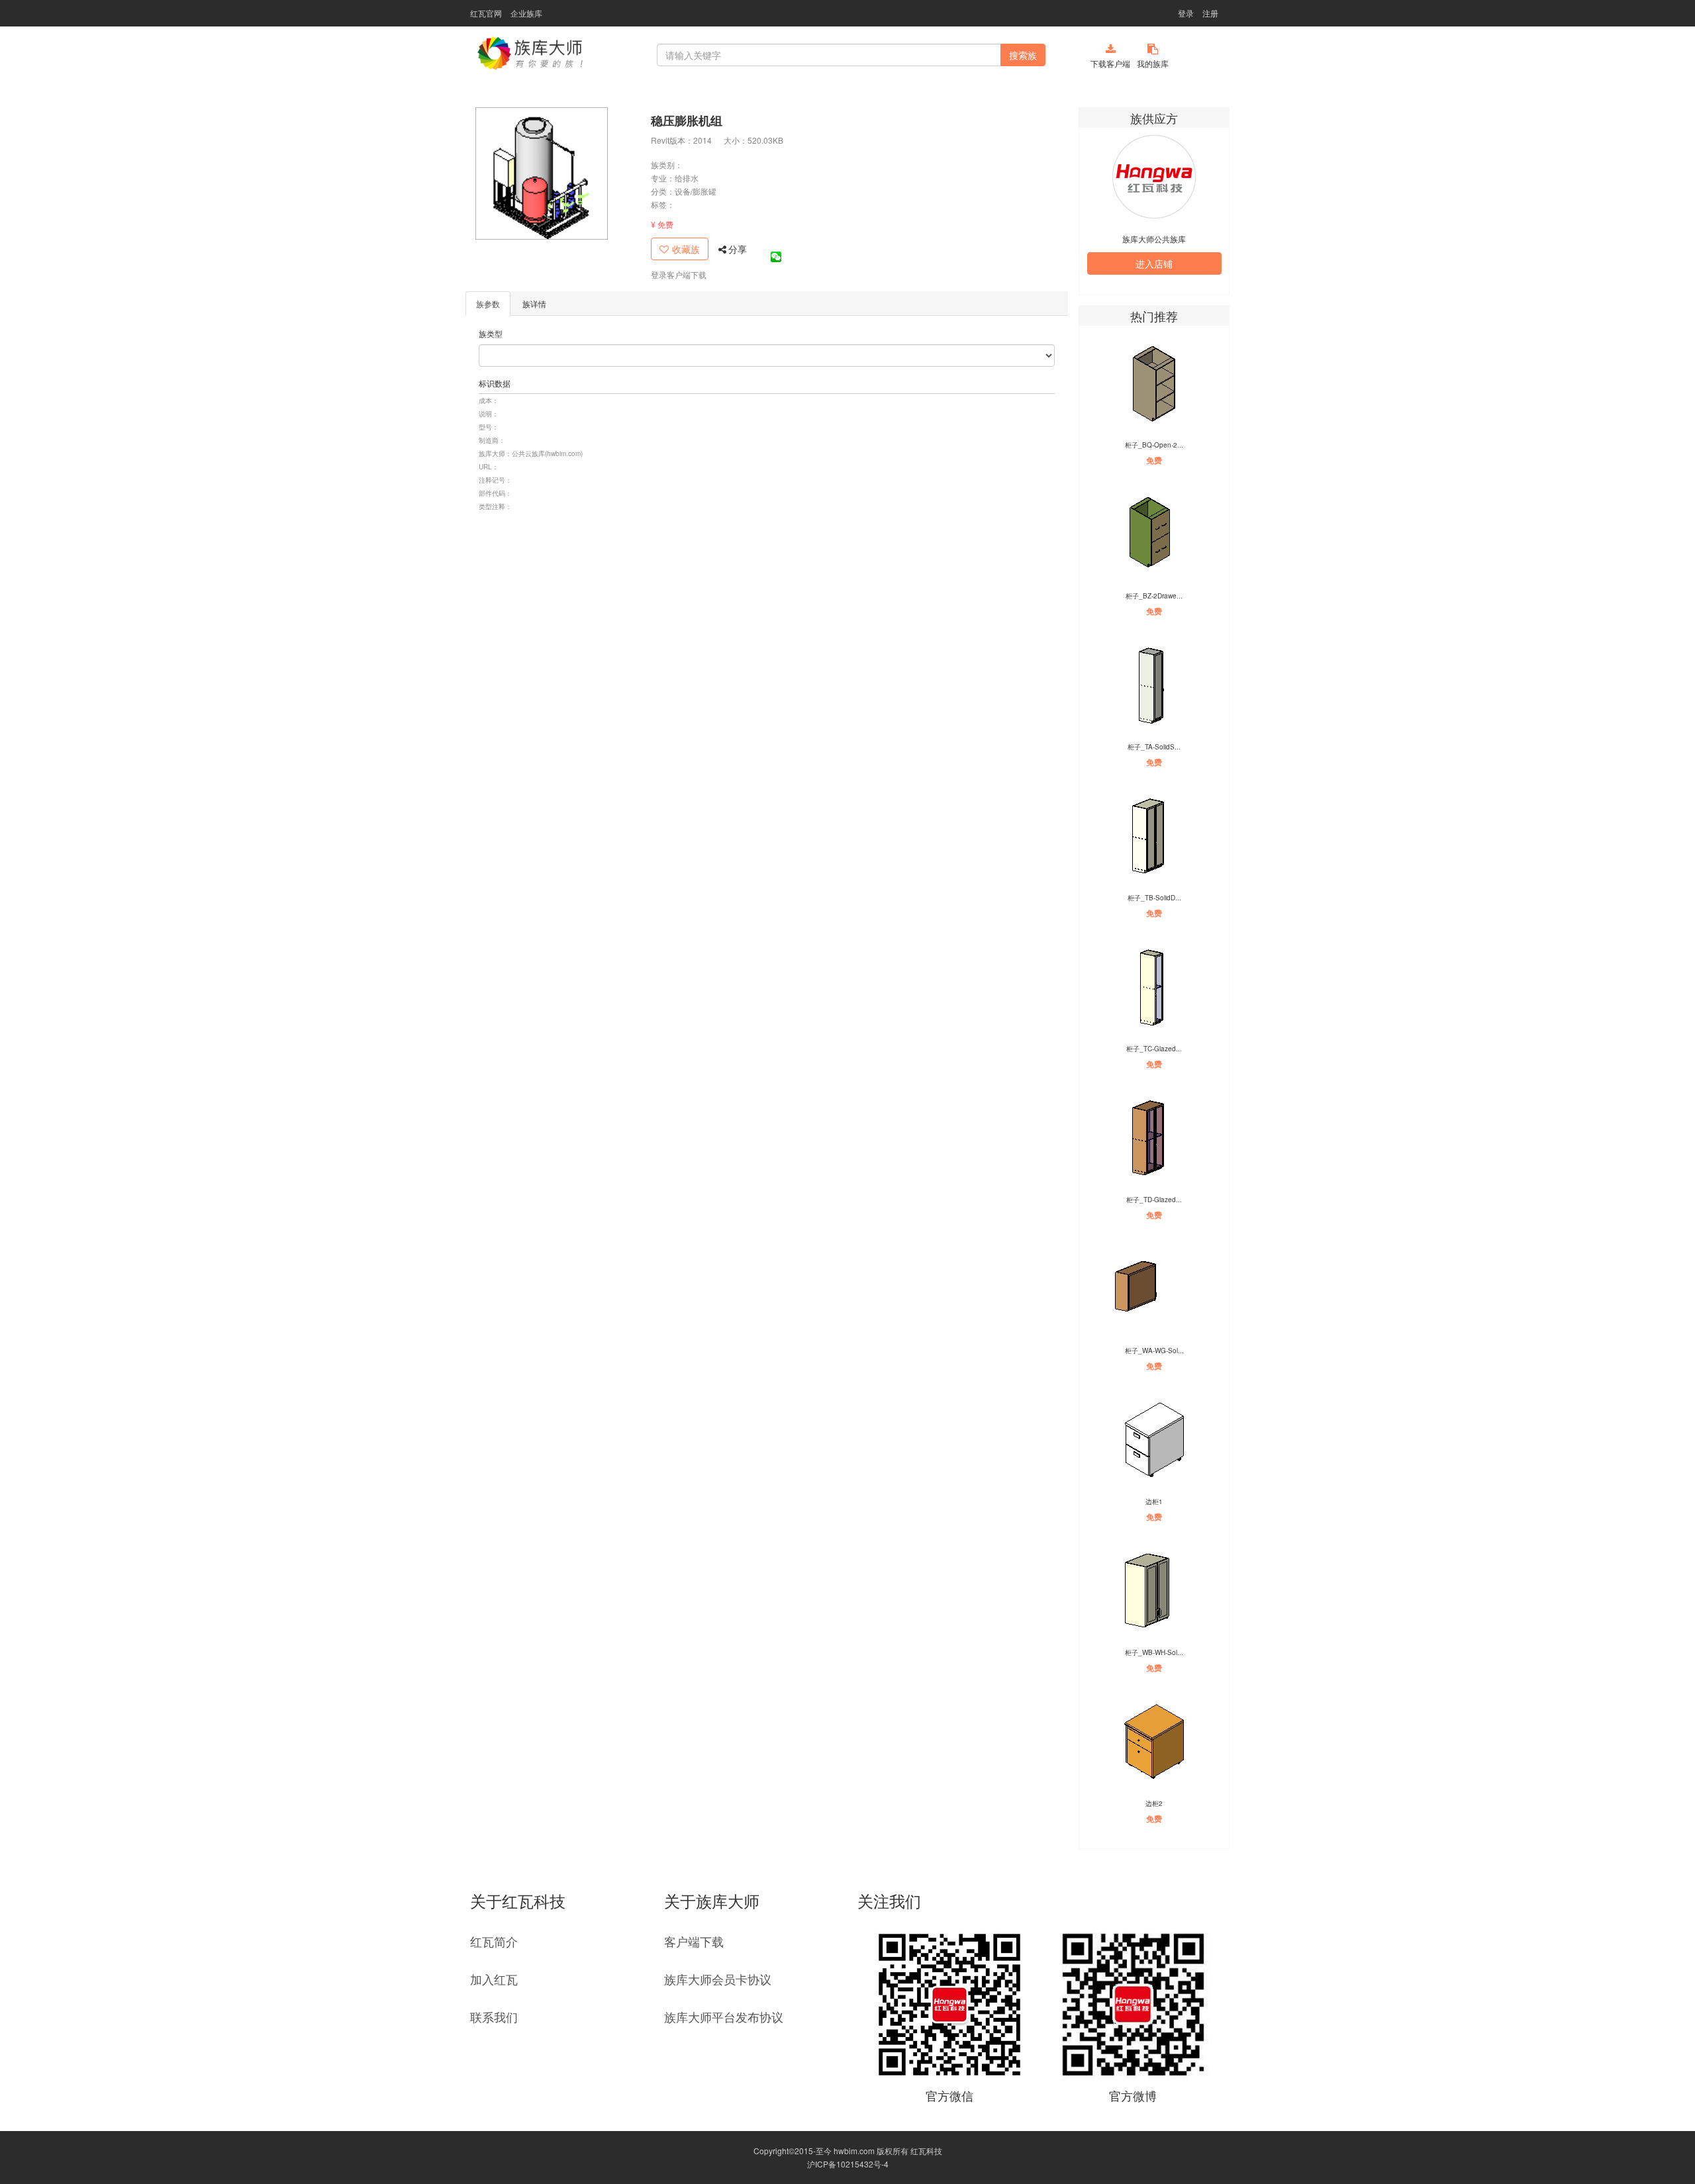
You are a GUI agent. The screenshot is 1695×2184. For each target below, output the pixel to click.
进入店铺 (1154, 263)
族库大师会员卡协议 (718, 1979)
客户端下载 (694, 1941)
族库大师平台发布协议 (724, 2017)
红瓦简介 (494, 1941)
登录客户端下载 (679, 274)
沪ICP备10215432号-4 (848, 2164)
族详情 (534, 304)
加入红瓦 (494, 1979)
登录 (1186, 13)
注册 (1210, 13)
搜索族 (1023, 55)
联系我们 (494, 2017)
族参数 (488, 304)
